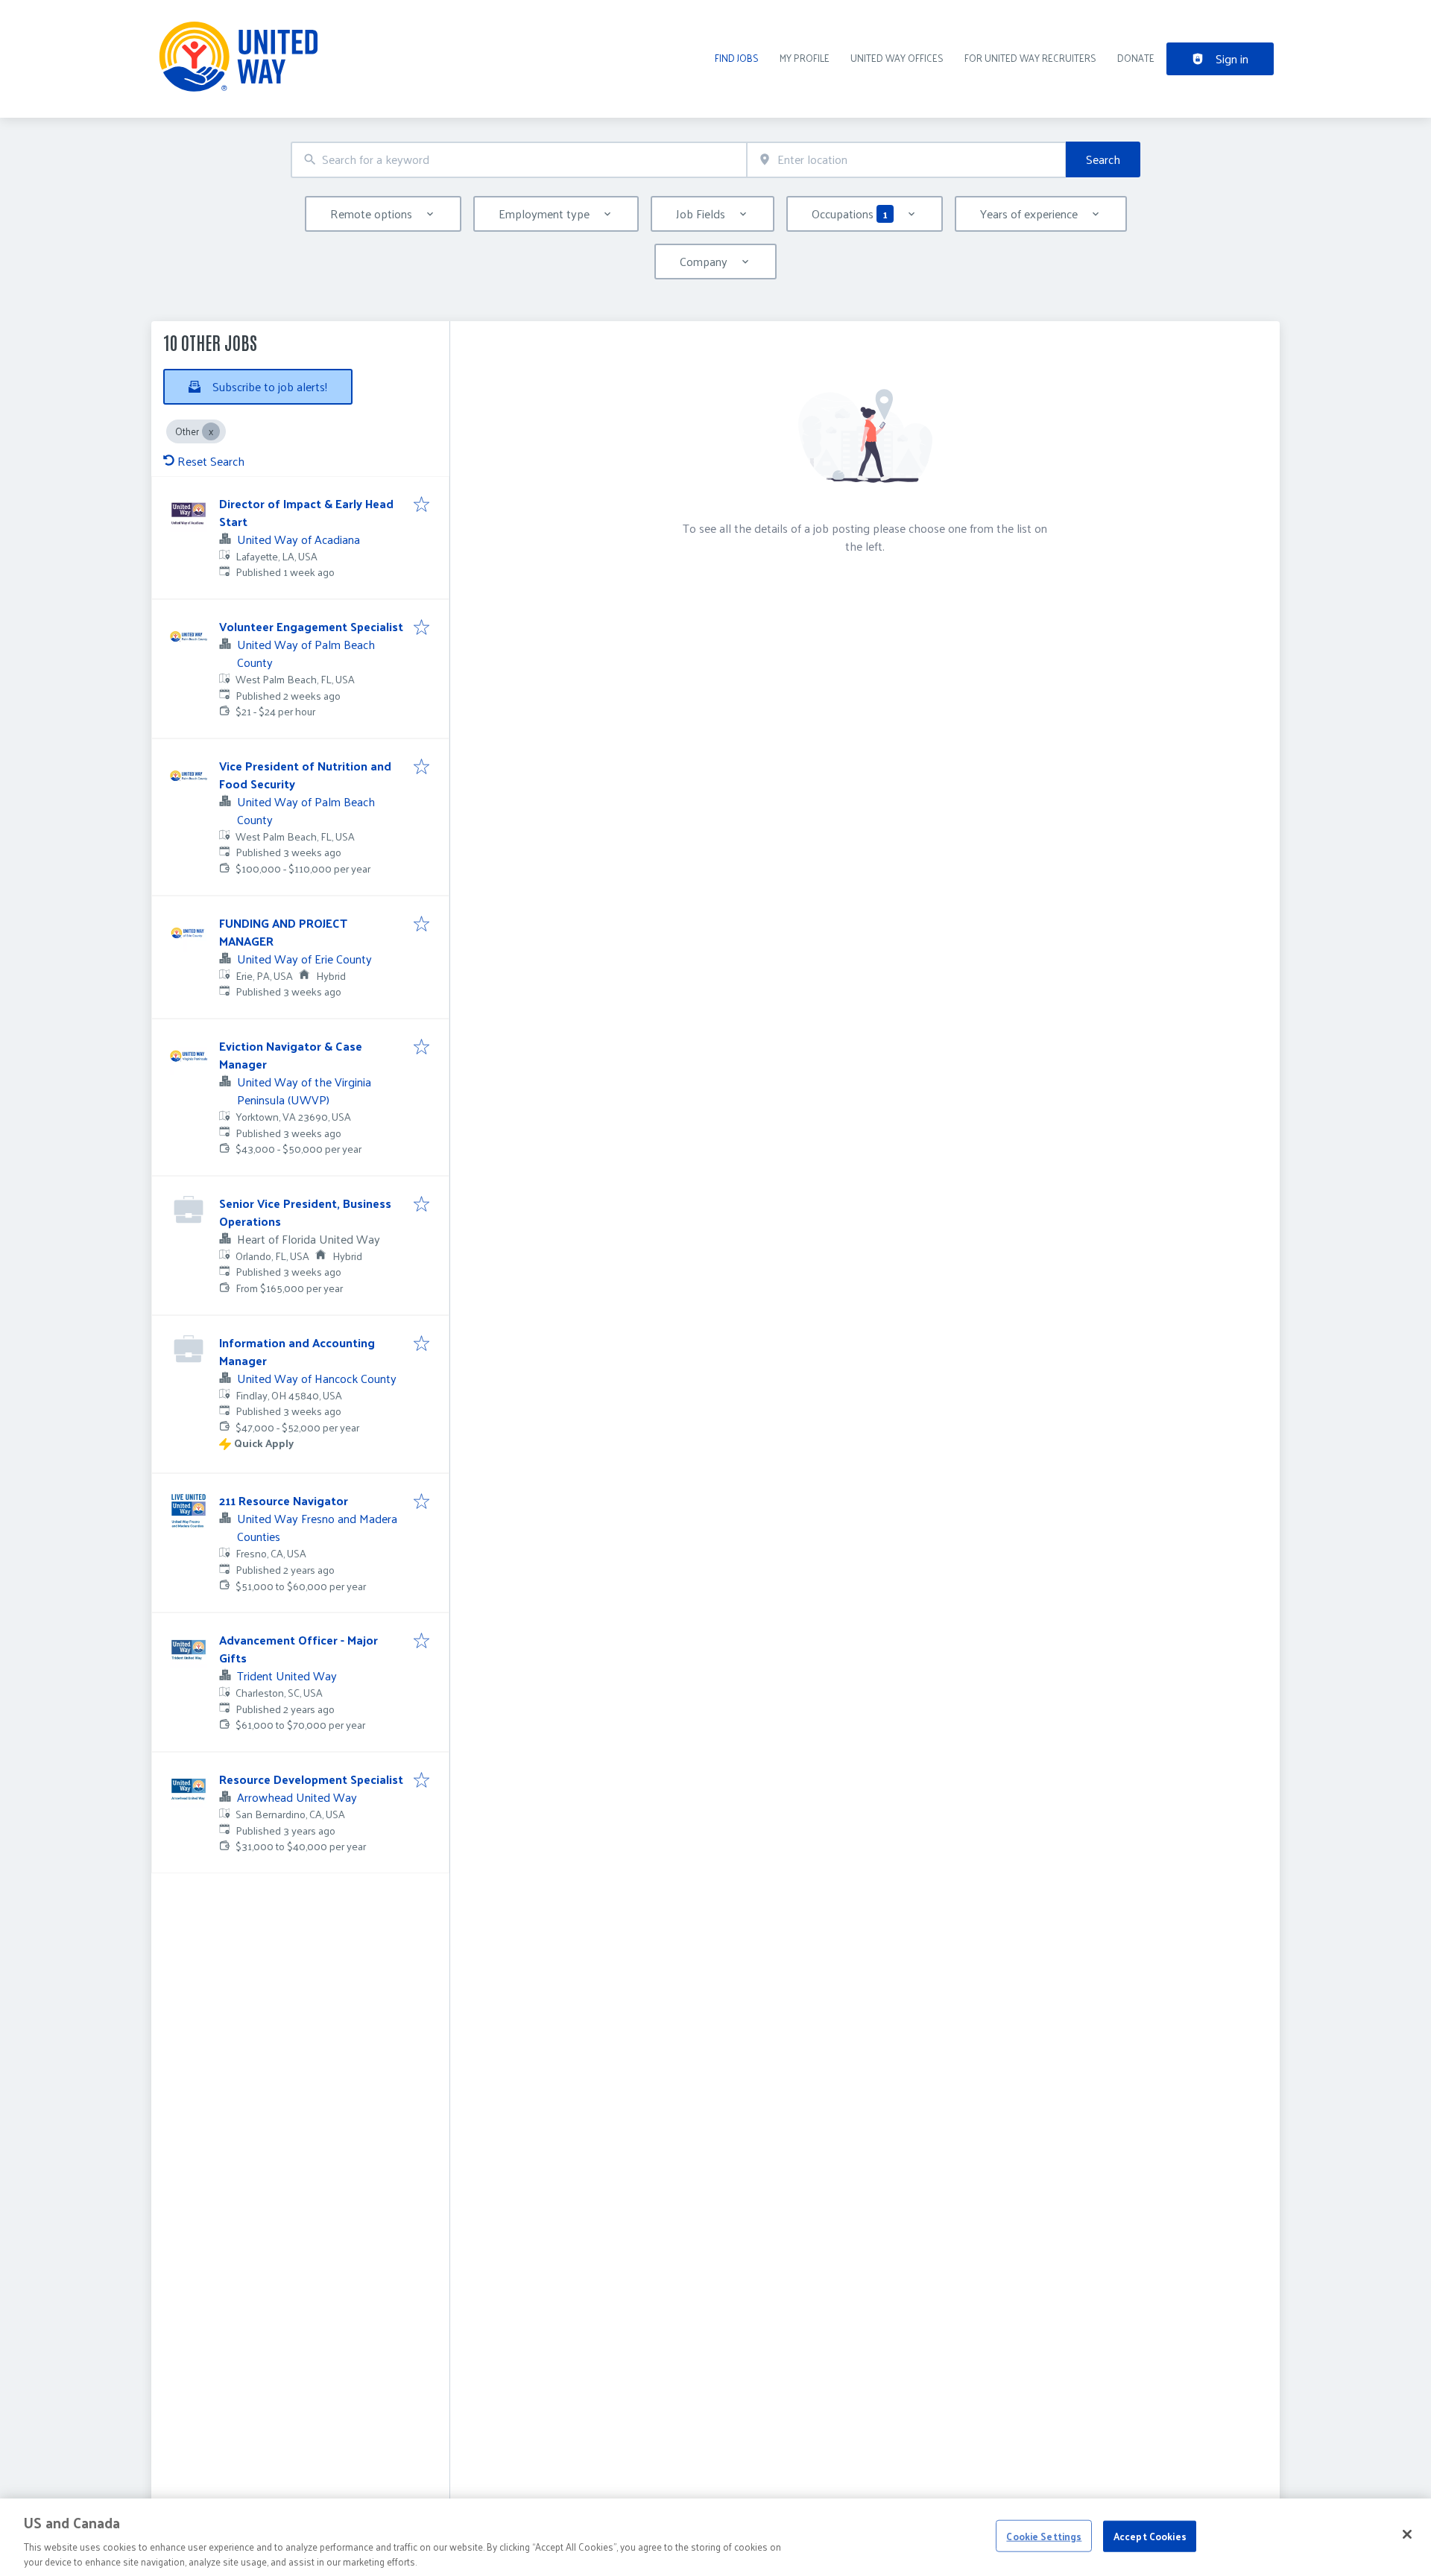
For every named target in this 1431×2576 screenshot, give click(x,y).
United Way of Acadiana (298, 539)
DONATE (1136, 58)
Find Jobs (737, 58)
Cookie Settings (1044, 2536)
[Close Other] (211, 431)
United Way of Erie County (304, 959)
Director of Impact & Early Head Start (306, 512)
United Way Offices (897, 58)
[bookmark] (421, 505)
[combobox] (519, 160)
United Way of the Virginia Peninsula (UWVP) (304, 1091)
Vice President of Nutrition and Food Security (305, 775)
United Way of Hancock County (317, 1378)
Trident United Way (287, 1675)
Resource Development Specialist (311, 1779)
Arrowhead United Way (297, 1797)
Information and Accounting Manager (297, 1351)
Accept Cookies (1150, 2536)
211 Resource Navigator (284, 1500)
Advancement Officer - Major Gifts (298, 1649)
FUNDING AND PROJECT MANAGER (283, 932)
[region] (715, 2537)
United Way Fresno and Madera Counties (317, 1527)
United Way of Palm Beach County (306, 653)
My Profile (805, 58)
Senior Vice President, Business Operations (305, 1212)
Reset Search (211, 461)
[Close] (1407, 2534)
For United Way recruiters (1030, 58)
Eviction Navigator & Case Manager (291, 1055)
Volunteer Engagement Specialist (311, 626)
